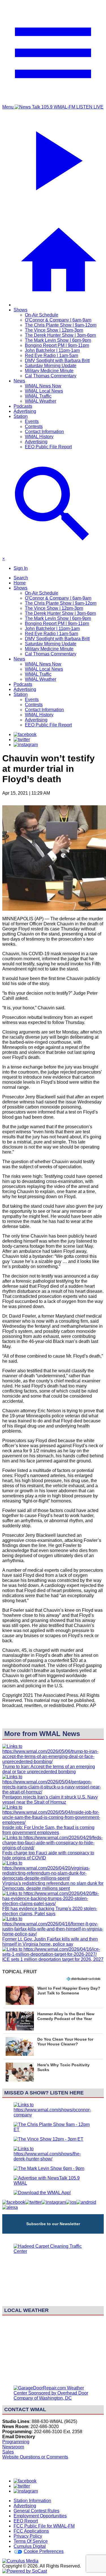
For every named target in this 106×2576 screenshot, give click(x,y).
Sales (8, 2452)
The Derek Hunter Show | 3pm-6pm (60, 335)
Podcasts (23, 406)
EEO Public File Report (48, 447)
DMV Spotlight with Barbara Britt (57, 361)
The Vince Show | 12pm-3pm (54, 330)
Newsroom (13, 2447)
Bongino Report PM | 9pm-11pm (57, 345)
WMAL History (39, 437)
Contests (34, 426)
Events (32, 421)
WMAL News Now (43, 386)
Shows (20, 310)
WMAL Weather (41, 401)
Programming (16, 2442)
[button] (53, 1995)
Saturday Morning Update (51, 366)
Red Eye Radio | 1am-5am (51, 355)
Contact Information (44, 432)
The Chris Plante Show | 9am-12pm (61, 325)
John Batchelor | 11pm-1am (52, 350)
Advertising (25, 411)
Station (21, 416)
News (19, 381)
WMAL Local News (44, 391)
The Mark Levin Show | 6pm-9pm (58, 340)
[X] (22, 740)
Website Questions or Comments (35, 2457)
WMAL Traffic (38, 396)
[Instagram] (26, 745)
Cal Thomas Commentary (51, 376)
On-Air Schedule (42, 315)
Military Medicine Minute (49, 371)
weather (53, 2378)
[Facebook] (25, 734)
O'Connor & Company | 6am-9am (58, 320)
